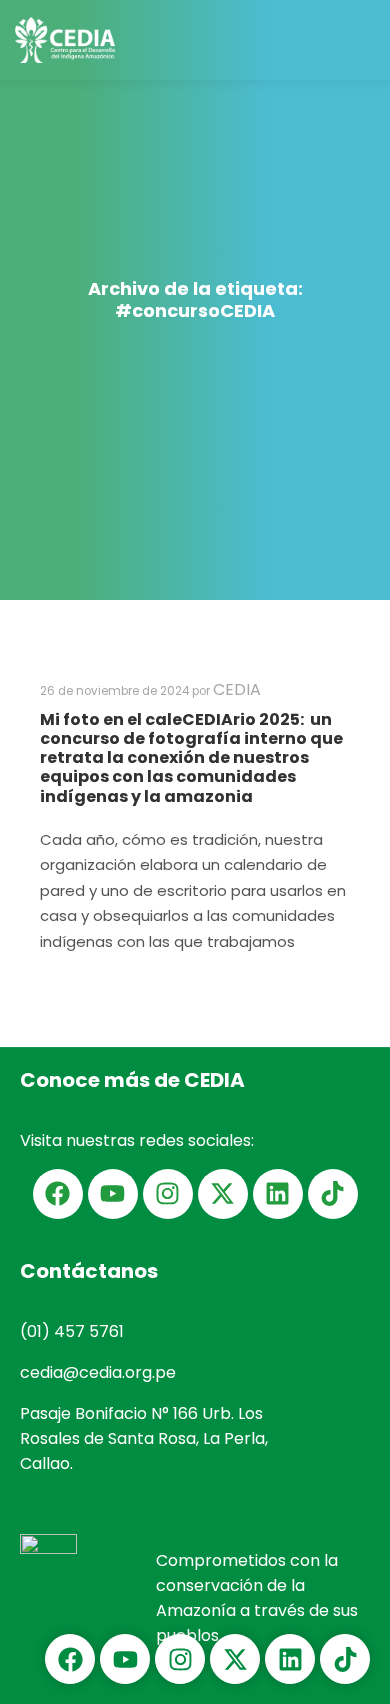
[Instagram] (168, 1194)
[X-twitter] (223, 1194)
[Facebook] (58, 1194)
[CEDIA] (65, 40)
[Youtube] (113, 1194)
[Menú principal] (357, 40)
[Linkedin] (278, 1194)
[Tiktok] (333, 1194)
